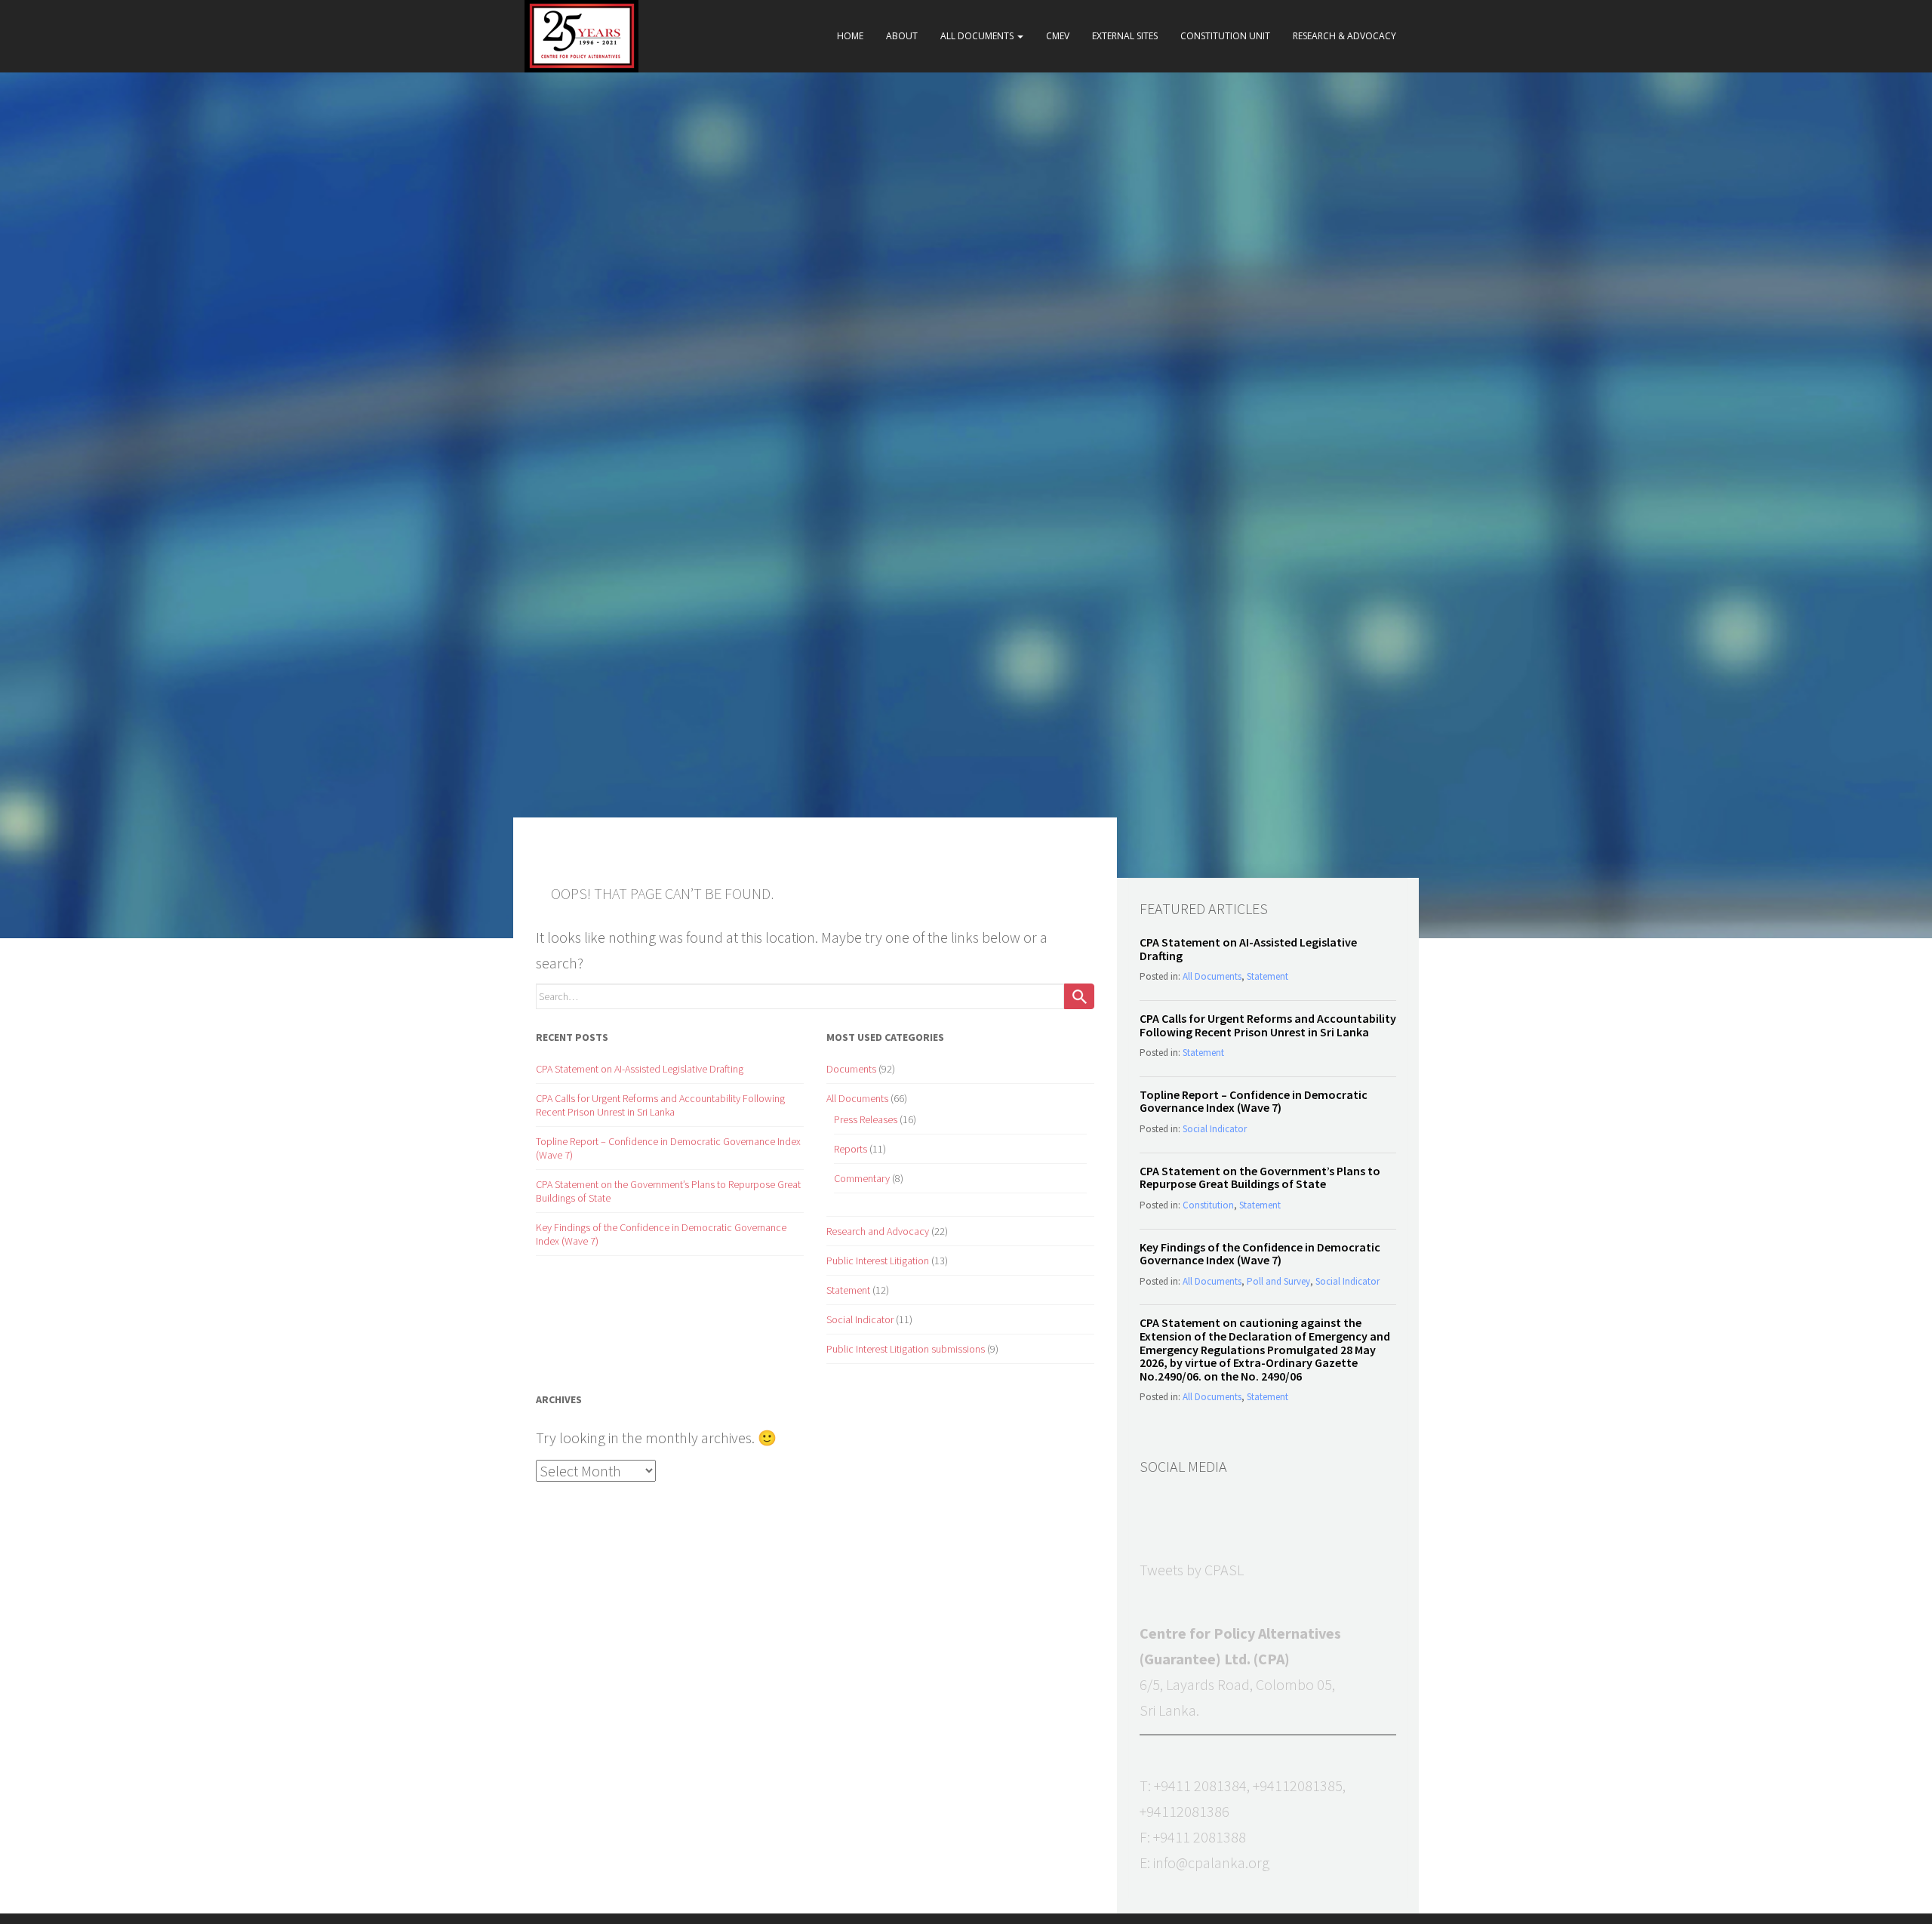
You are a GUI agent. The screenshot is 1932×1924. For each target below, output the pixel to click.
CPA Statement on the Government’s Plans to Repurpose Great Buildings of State (1260, 1177)
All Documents (978, 36)
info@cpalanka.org (1211, 1862)
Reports (851, 1149)
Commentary (862, 1178)
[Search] (1079, 996)
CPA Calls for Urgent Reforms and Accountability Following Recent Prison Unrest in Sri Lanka (660, 1105)
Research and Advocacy (878, 1231)
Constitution (1208, 1205)
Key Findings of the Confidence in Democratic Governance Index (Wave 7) (1260, 1254)
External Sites (1125, 36)
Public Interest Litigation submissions (906, 1349)
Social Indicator (860, 1319)
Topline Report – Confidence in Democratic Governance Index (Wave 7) (1254, 1101)
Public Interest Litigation (878, 1261)
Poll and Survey (1278, 1281)
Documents (851, 1069)
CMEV (1058, 36)
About (902, 36)
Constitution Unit (1225, 36)
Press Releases (866, 1119)
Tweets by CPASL (1192, 1570)
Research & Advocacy (1344, 36)
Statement (848, 1290)
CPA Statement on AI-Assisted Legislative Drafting (640, 1069)
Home (850, 36)
